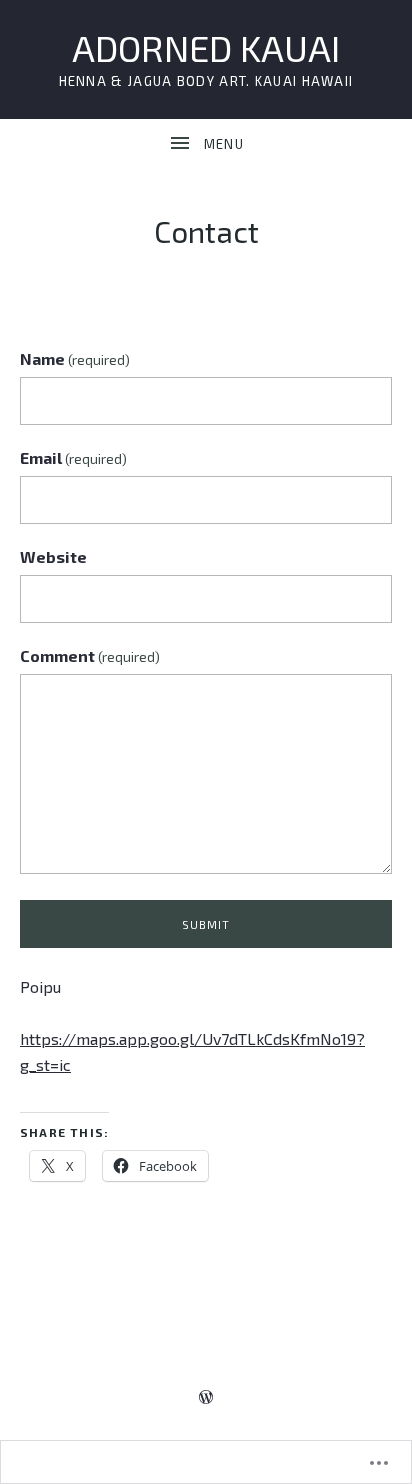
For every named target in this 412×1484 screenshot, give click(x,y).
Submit (206, 924)
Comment (90, 655)
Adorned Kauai (206, 47)
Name (75, 358)
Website (53, 556)
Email (73, 457)
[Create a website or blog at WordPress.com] (206, 1396)
